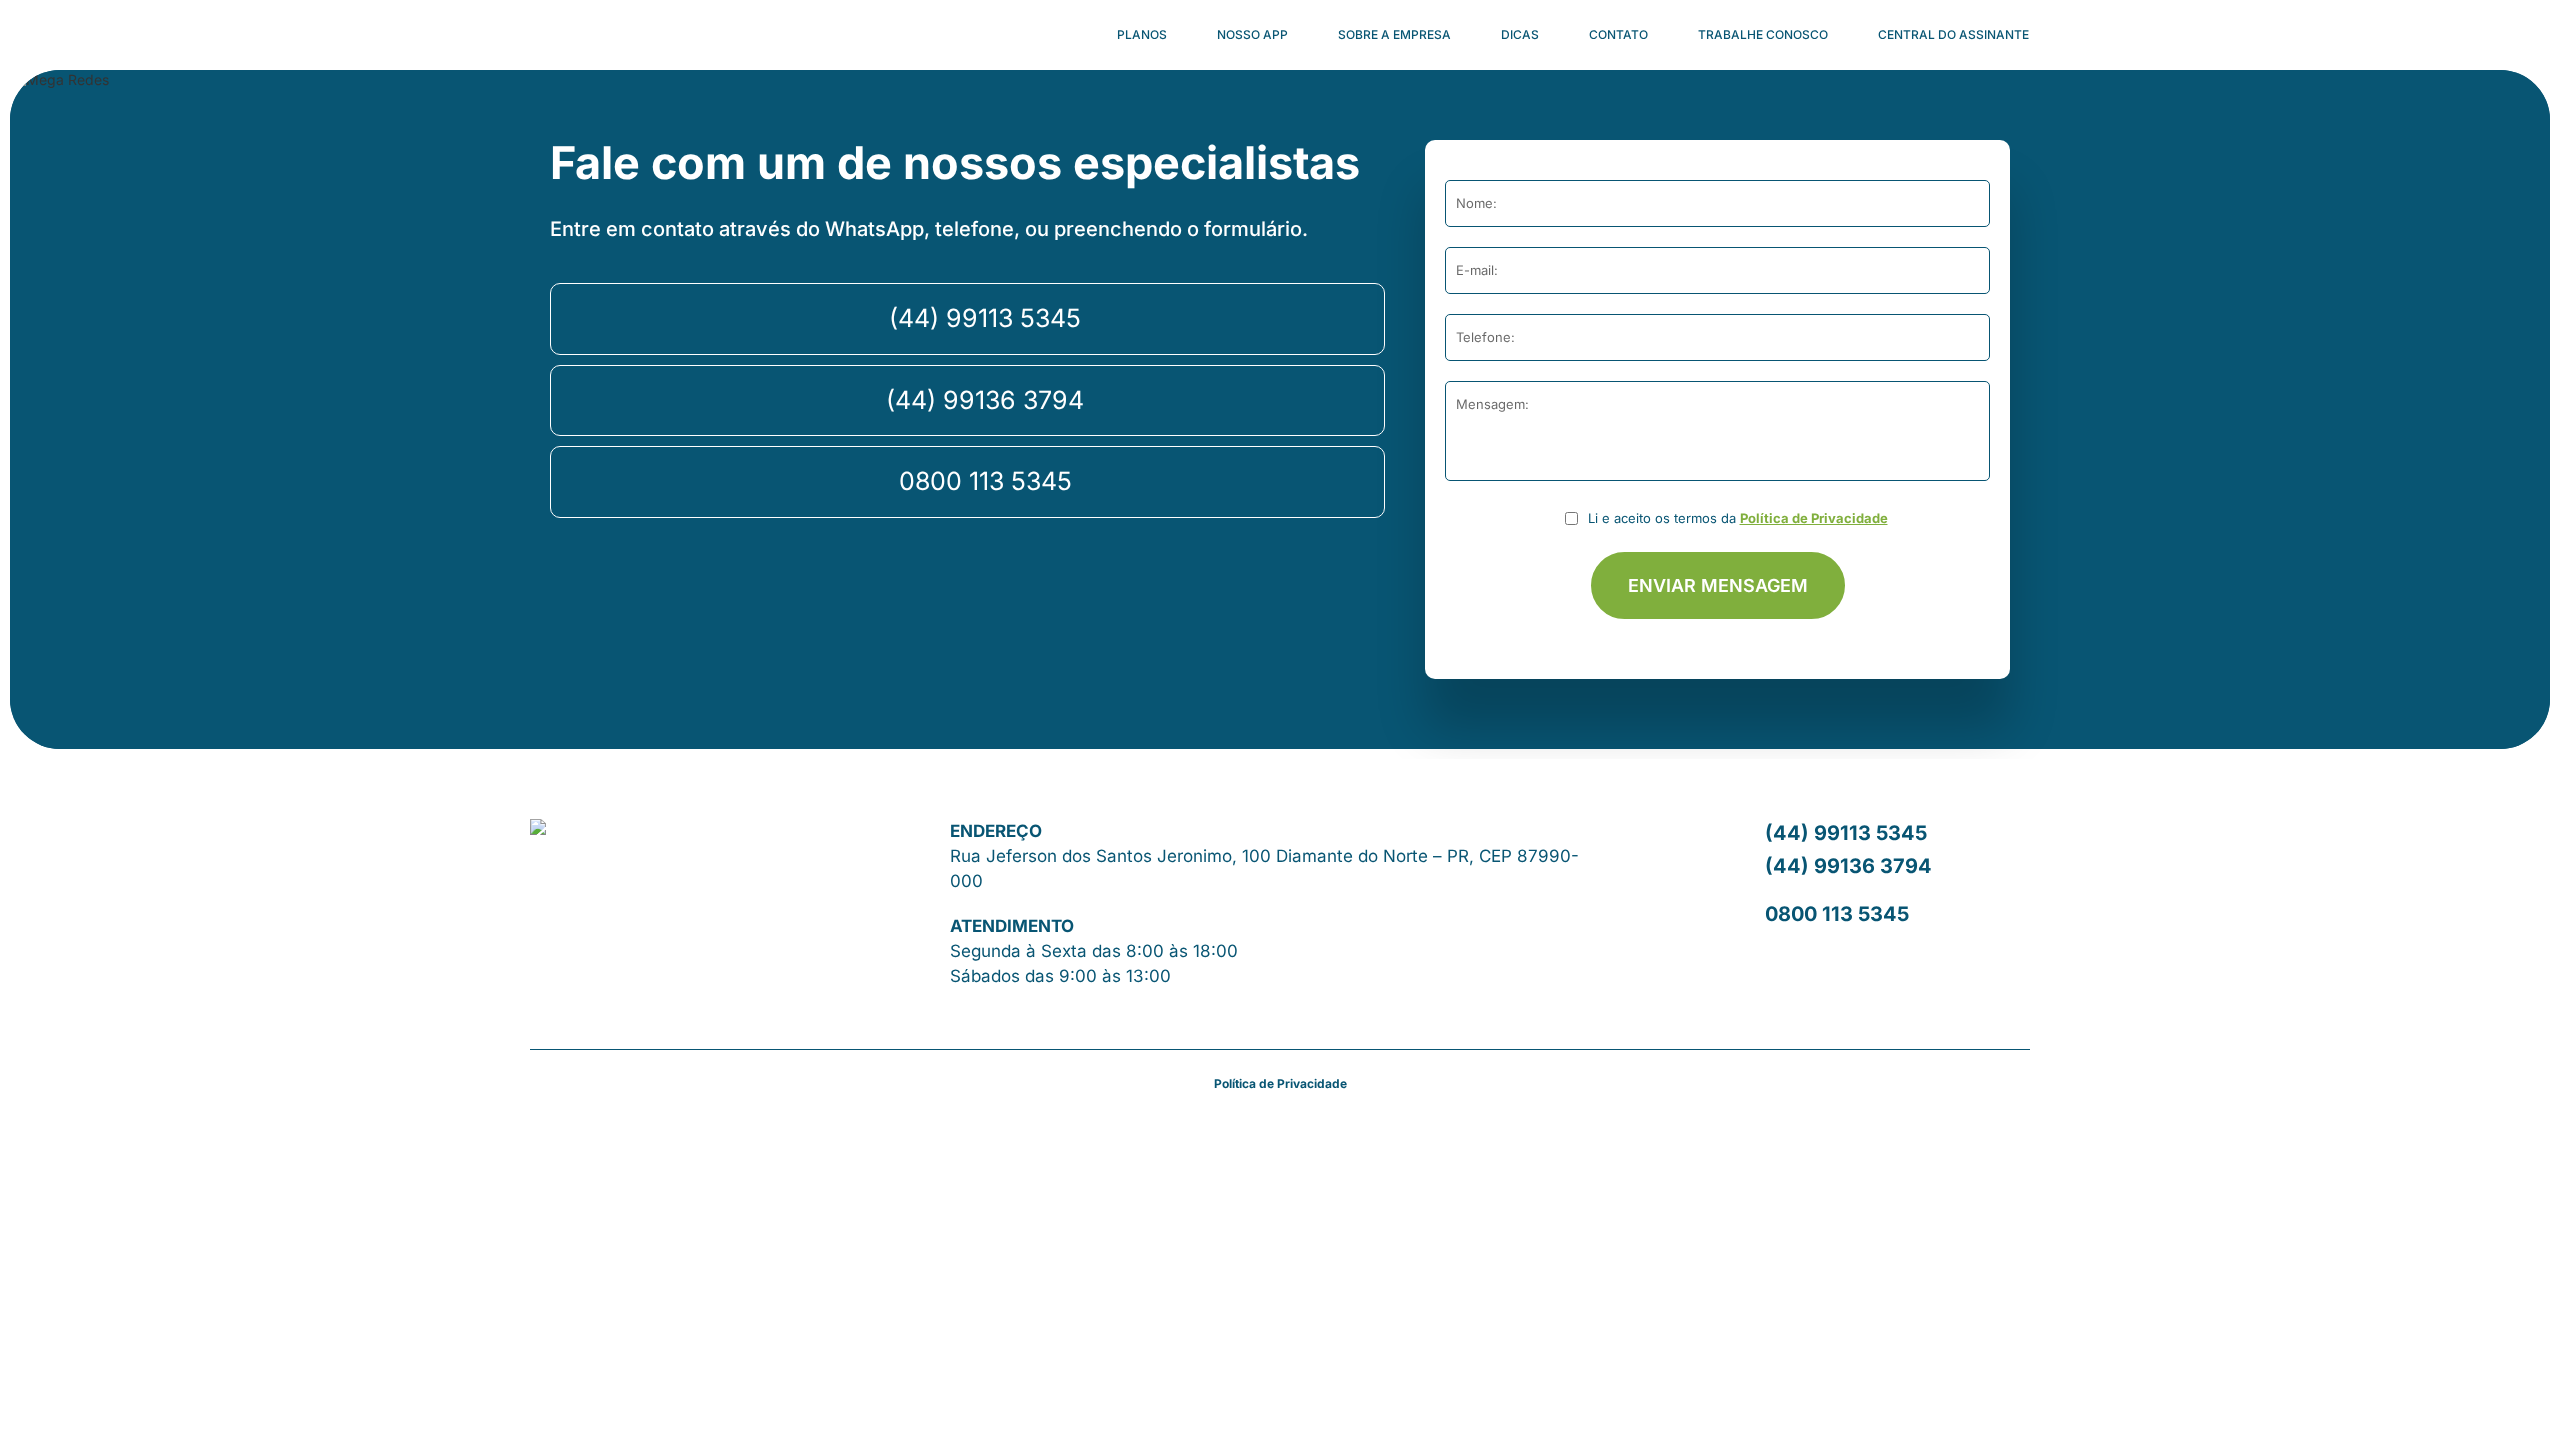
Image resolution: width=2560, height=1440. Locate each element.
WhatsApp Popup (2505, 1385)
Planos (1142, 34)
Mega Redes (582, 35)
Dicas (1520, 34)
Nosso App (1252, 34)
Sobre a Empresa (1394, 34)
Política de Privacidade (1814, 518)
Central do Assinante (1953, 34)
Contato (1618, 34)
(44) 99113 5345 (985, 318)
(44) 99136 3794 (985, 400)
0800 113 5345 (985, 481)
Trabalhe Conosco (1763, 34)
